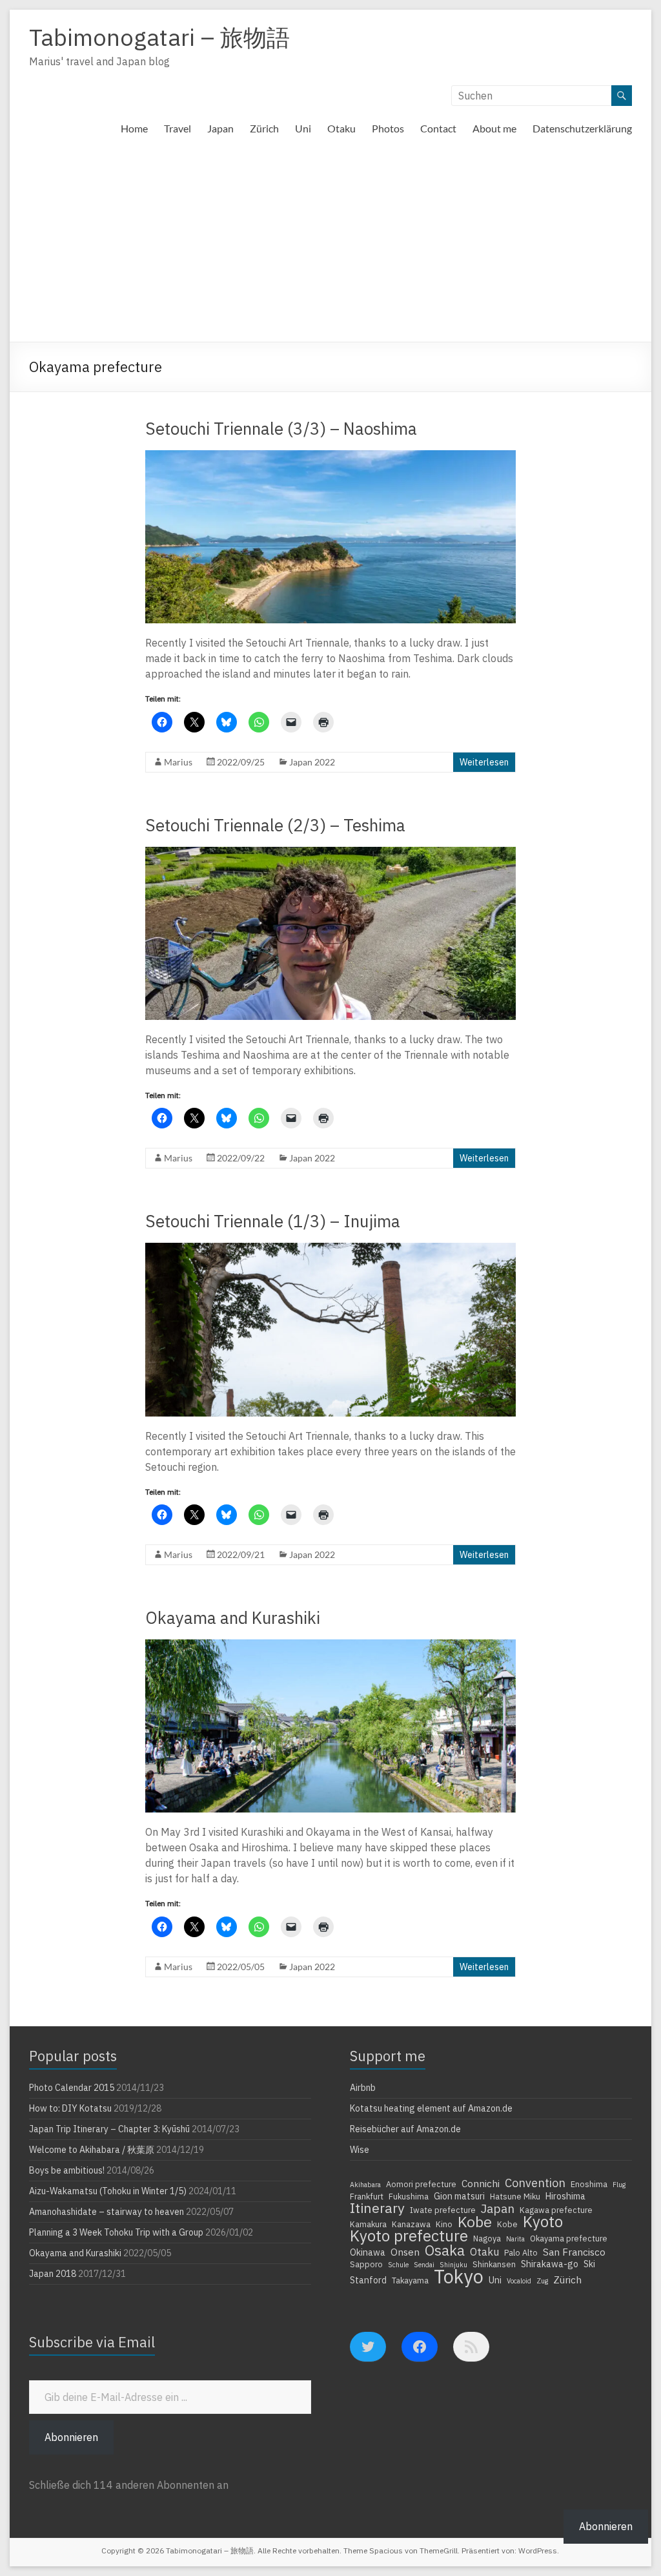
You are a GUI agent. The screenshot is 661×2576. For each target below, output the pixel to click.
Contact (438, 128)
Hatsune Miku (515, 2196)
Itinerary (377, 2208)
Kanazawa (411, 2224)
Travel (178, 128)
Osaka (445, 2250)
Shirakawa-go (550, 2264)
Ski (589, 2264)
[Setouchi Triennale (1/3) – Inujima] (331, 1249)
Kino (444, 2224)
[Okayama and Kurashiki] (331, 1646)
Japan (220, 128)
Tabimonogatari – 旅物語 (159, 37)
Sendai (424, 2265)
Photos (388, 128)
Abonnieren (71, 2437)
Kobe (475, 2221)
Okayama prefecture (569, 2238)
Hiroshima (565, 2196)
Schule (398, 2265)
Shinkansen (494, 2264)
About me (494, 128)
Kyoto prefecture (409, 2236)
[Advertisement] (330, 245)
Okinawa (368, 2252)
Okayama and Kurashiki (233, 1617)
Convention (535, 2183)
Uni (303, 128)
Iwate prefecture (443, 2210)
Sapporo (366, 2264)
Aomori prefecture (421, 2184)
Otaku (341, 128)
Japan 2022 (312, 762)
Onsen (405, 2252)
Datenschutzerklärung (582, 128)
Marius (178, 762)
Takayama (410, 2280)
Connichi (481, 2183)
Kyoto (543, 2221)
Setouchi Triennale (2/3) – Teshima (275, 825)
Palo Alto (521, 2252)
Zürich (264, 128)
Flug (619, 2185)
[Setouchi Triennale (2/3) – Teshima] (331, 853)
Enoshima (589, 2184)
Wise (360, 2150)
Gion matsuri (459, 2196)
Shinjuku (453, 2265)
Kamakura (368, 2224)
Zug (542, 2281)
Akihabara (365, 2185)
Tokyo (459, 2276)
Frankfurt (367, 2196)
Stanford (368, 2280)
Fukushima (409, 2196)
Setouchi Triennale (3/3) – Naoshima (281, 428)
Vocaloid (519, 2281)
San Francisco (574, 2252)
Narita (515, 2239)
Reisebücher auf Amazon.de (405, 2129)
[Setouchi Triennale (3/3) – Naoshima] (331, 457)
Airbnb (363, 2088)
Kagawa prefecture (556, 2210)
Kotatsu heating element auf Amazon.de (431, 2108)
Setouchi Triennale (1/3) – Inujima (273, 1221)
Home (134, 128)
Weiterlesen (484, 762)
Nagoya (487, 2238)
